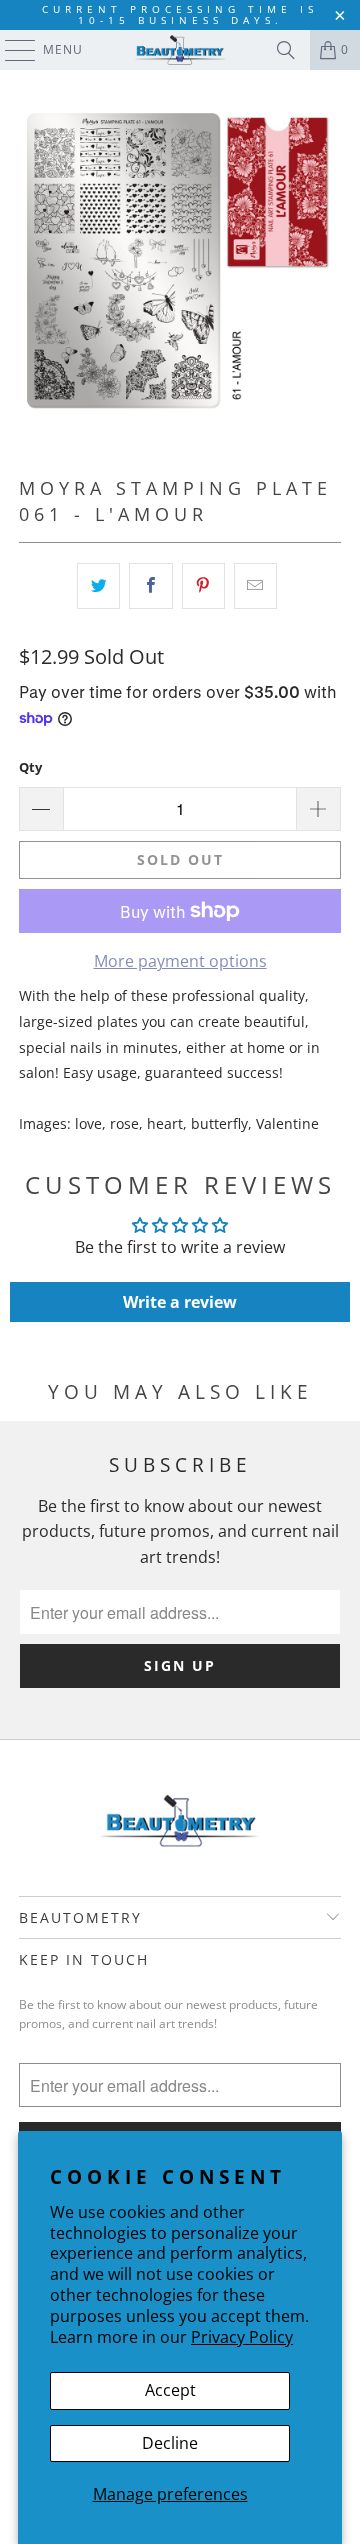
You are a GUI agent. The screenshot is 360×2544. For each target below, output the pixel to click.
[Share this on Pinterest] (203, 586)
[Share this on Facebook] (150, 586)
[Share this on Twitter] (98, 586)
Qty (30, 767)
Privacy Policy (242, 2337)
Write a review (180, 1302)
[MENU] (10, 50)
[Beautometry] (180, 50)
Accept (170, 2390)
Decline (170, 2443)
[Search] (286, 50)
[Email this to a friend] (255, 586)
